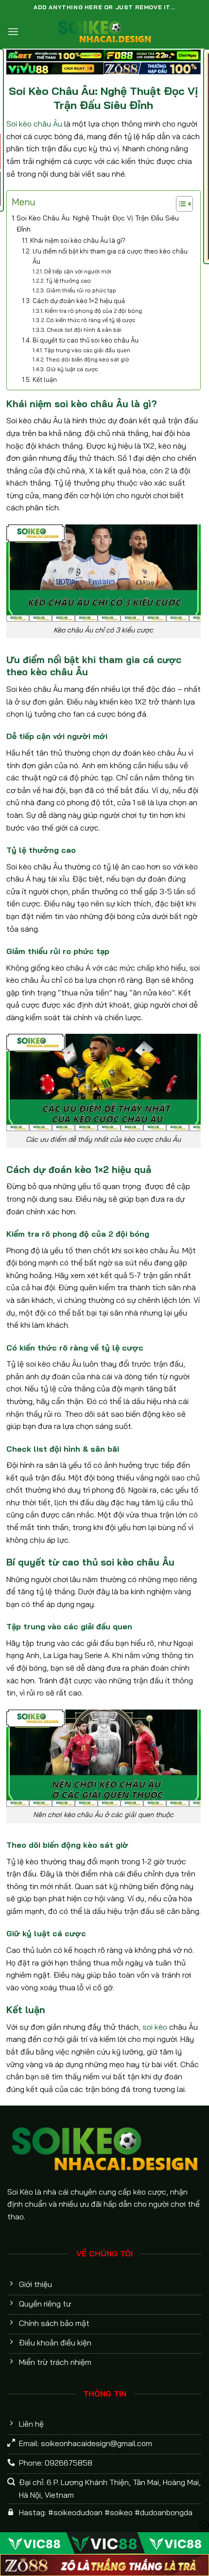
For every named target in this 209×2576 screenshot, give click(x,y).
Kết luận (45, 379)
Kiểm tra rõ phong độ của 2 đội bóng (93, 311)
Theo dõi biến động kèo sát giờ (87, 359)
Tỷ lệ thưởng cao (68, 280)
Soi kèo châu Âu (34, 124)
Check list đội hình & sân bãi (84, 330)
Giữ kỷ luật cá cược (72, 369)
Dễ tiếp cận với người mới (78, 271)
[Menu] (13, 31)
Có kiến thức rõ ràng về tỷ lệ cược (91, 320)
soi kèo (155, 2027)
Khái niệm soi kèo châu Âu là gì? (78, 240)
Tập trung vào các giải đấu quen (87, 350)
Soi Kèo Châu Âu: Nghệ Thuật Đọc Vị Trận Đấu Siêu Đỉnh (98, 224)
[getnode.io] (104, 31)
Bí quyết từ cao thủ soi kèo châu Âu (86, 340)
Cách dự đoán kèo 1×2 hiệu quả (79, 301)
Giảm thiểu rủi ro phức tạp (81, 290)
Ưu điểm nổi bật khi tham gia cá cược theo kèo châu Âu (110, 256)
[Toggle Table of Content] (180, 204)
